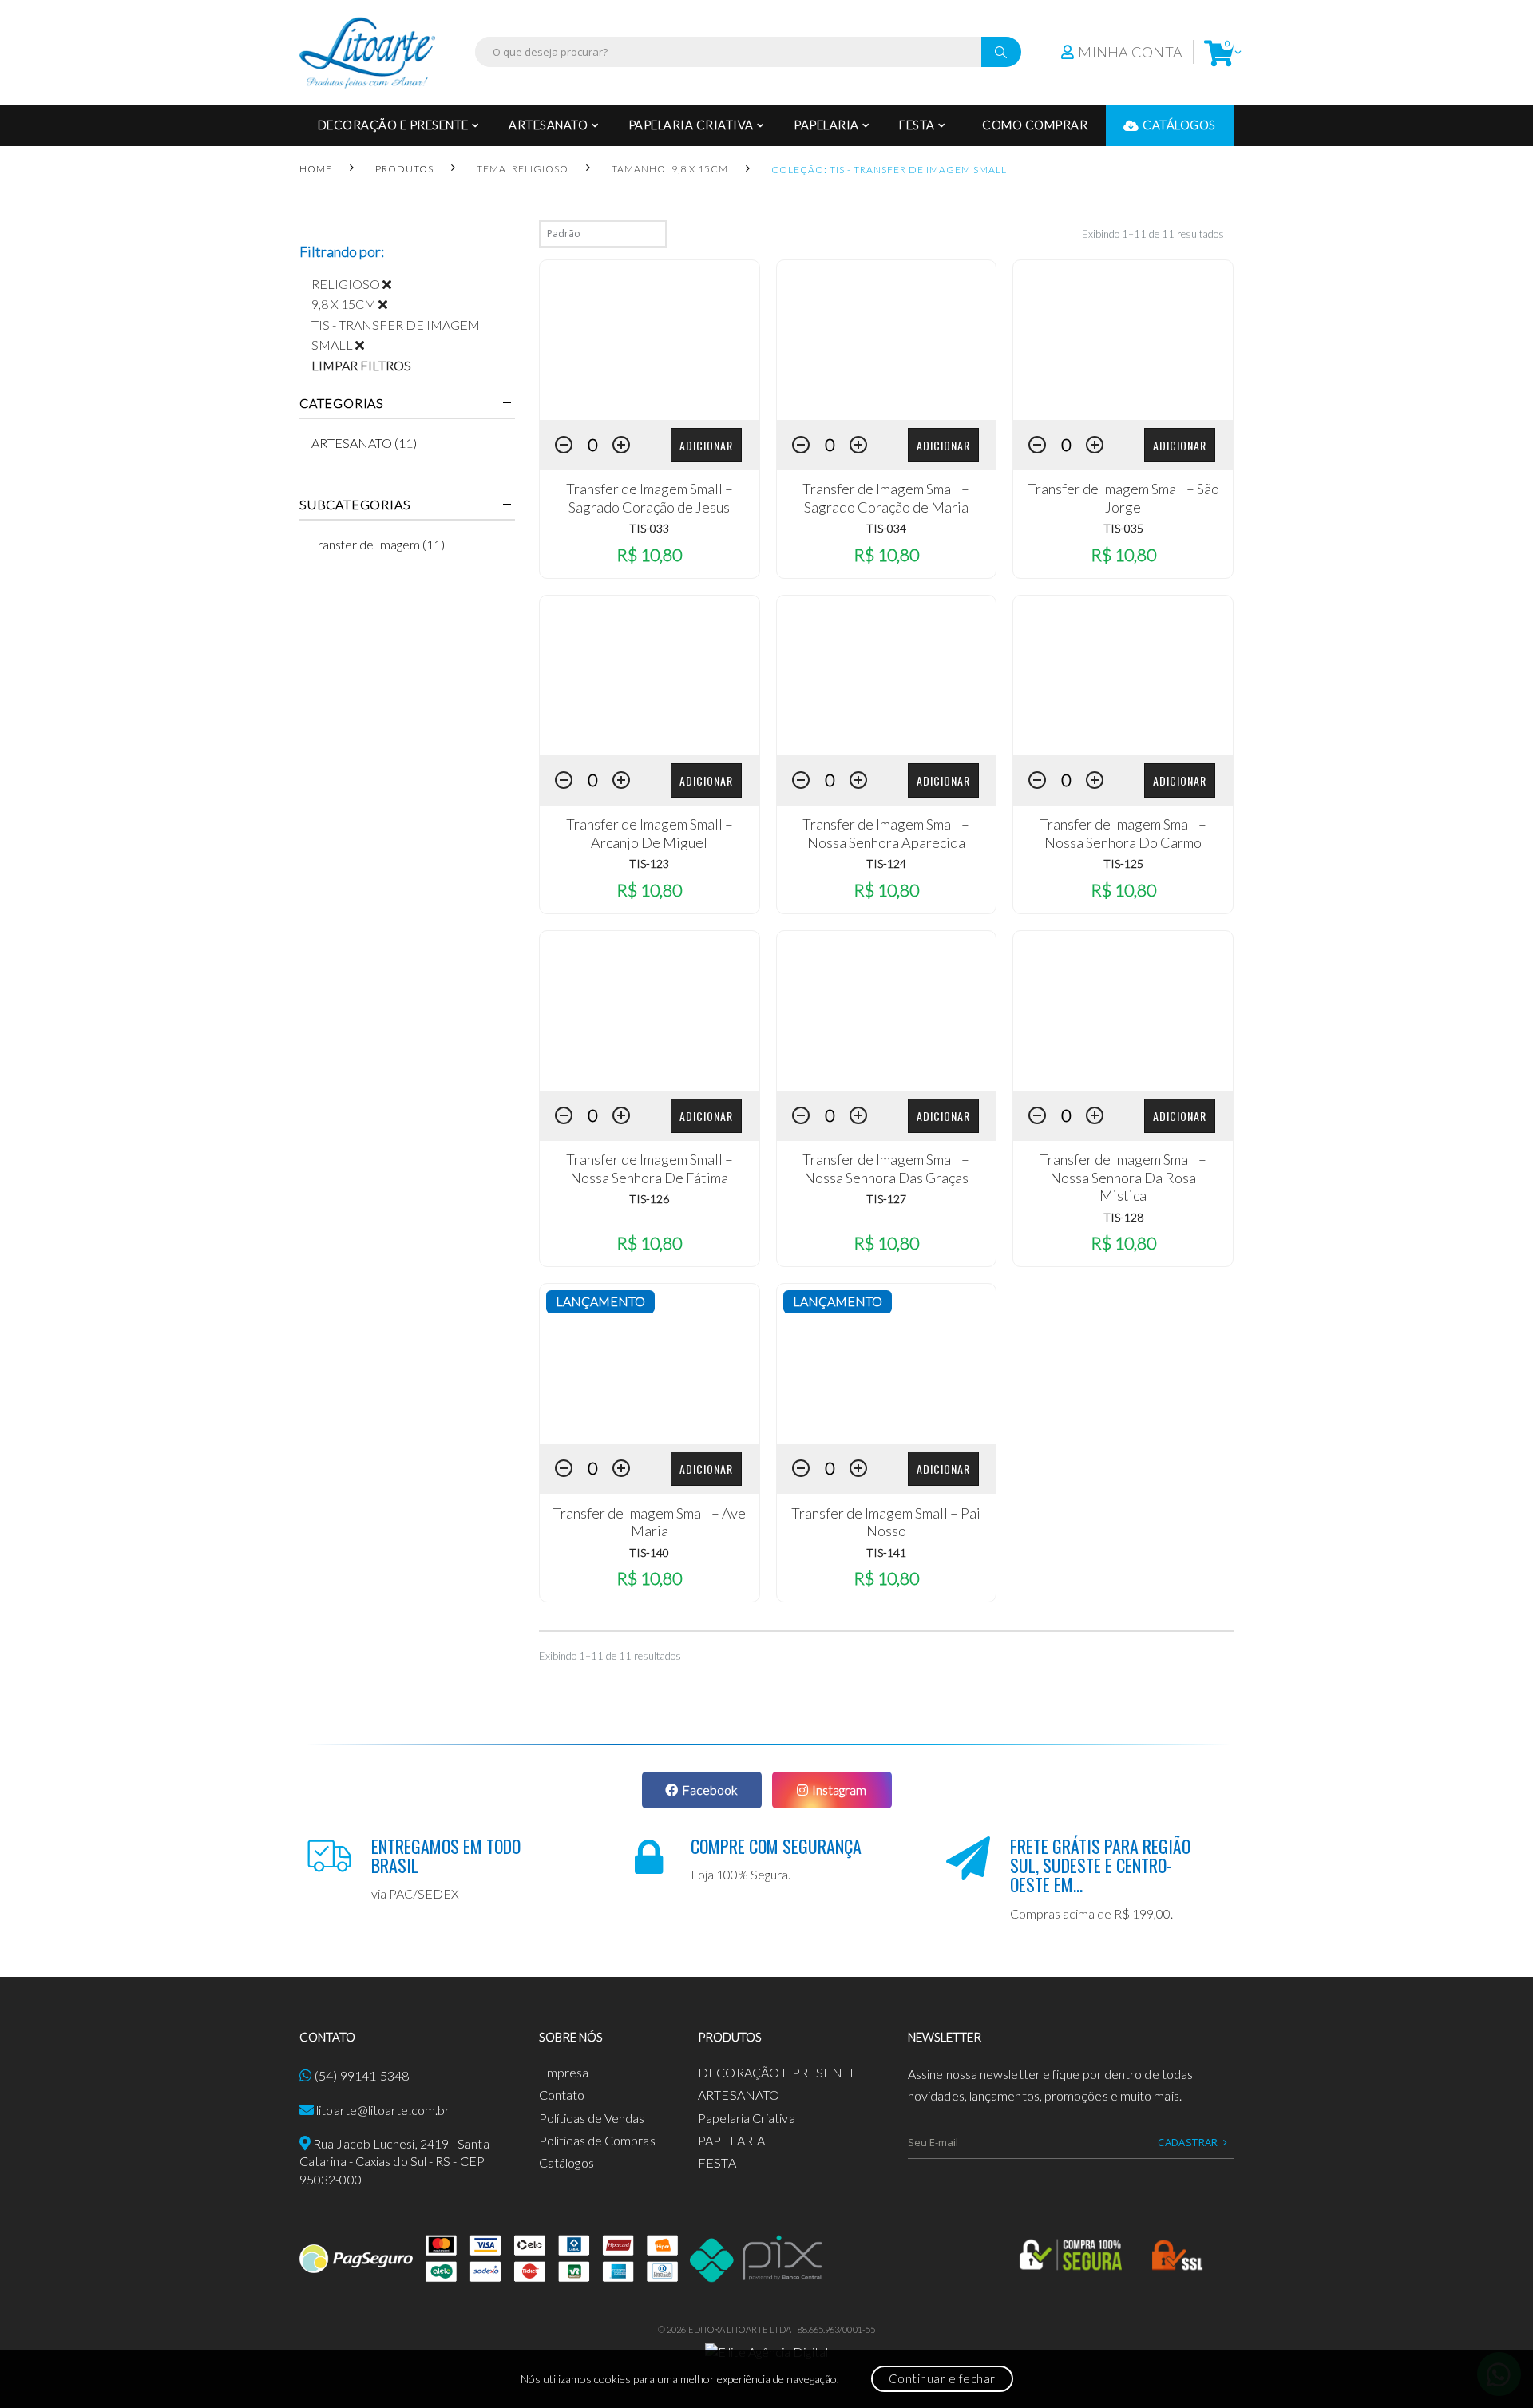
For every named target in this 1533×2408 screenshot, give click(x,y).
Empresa (564, 2072)
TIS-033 (649, 528)
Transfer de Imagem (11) (378, 544)
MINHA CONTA (1130, 52)
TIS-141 (886, 1553)
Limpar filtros (361, 365)
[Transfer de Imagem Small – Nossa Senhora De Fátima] (650, 1011)
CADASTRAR (1188, 2142)
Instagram (839, 1790)
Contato (562, 2095)
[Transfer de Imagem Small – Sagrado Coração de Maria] (887, 340)
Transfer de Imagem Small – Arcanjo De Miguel (650, 833)
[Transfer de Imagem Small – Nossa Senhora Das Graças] (887, 1011)
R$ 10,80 (649, 554)
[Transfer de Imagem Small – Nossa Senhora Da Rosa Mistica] (1123, 1011)
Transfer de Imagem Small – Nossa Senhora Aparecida (886, 833)
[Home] (367, 52)
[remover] (393, 284)
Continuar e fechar (942, 2378)
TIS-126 (649, 1199)
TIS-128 (1123, 1217)
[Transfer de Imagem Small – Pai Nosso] (887, 1364)
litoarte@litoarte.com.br (383, 2110)
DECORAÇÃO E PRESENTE (393, 125)
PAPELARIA (826, 125)
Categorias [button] (342, 403)
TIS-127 (886, 1199)
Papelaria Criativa (691, 125)
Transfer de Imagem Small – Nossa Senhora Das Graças (886, 1168)
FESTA (917, 125)
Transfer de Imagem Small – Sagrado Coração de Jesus (650, 498)
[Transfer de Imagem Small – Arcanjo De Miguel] (650, 675)
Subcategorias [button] (355, 505)
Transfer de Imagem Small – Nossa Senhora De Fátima (650, 1168)
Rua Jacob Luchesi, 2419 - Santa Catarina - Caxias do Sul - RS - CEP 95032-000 (394, 2161)
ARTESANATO (548, 125)
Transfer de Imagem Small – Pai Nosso (886, 1522)
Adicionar (706, 445)
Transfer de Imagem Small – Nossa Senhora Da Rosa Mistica (1123, 1177)
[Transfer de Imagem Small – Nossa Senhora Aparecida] (887, 675)
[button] (1219, 52)
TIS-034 (886, 528)
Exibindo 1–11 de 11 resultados (1153, 234)
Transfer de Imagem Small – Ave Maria (649, 1522)
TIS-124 (886, 863)
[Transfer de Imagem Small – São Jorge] (1123, 340)
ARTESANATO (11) (364, 443)
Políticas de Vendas (592, 2118)
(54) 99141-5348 (362, 2075)
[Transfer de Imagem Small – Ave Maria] (650, 1364)
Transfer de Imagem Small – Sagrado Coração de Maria (886, 498)
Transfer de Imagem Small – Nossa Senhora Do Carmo (1123, 833)
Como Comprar (1035, 125)
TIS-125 (1123, 863)
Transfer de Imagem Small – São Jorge (1123, 498)
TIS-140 (649, 1553)
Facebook (710, 1790)
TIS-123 (649, 863)
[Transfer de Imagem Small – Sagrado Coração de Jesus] (650, 340)
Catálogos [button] (1179, 125)
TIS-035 (1123, 528)
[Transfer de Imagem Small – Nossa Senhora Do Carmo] (1123, 675)
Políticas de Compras (597, 2140)
